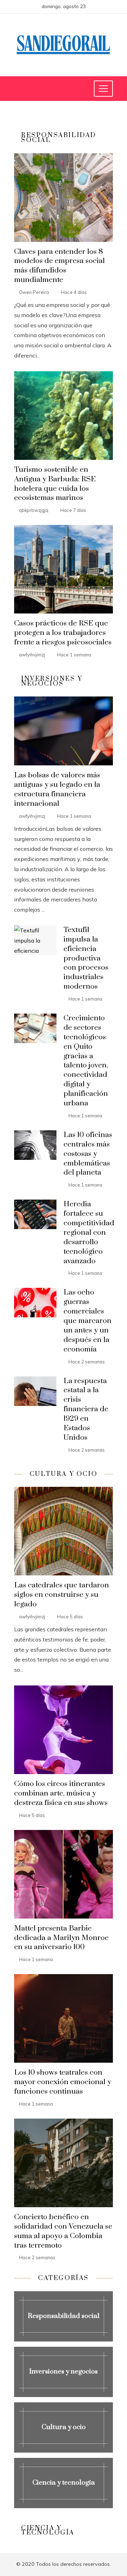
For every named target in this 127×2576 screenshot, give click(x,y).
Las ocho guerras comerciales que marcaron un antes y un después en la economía (87, 1321)
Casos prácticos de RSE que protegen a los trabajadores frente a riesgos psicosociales (63, 633)
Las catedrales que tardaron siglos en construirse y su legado (62, 1595)
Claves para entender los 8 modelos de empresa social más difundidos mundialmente (59, 266)
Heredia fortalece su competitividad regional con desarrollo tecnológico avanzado (89, 1232)
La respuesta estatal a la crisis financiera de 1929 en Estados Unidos (86, 1409)
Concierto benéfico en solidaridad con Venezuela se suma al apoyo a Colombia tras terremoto (63, 2231)
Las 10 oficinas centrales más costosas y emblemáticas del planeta (88, 1154)
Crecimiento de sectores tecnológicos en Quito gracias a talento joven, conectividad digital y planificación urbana (86, 1061)
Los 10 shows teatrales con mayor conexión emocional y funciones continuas (63, 2082)
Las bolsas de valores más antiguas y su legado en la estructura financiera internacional (57, 789)
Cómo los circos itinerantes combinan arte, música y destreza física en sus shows (61, 1793)
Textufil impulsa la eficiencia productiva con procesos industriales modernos (86, 958)
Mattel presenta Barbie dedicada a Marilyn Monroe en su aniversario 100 (61, 1938)
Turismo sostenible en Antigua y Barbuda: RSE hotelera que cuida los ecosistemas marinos (55, 484)
